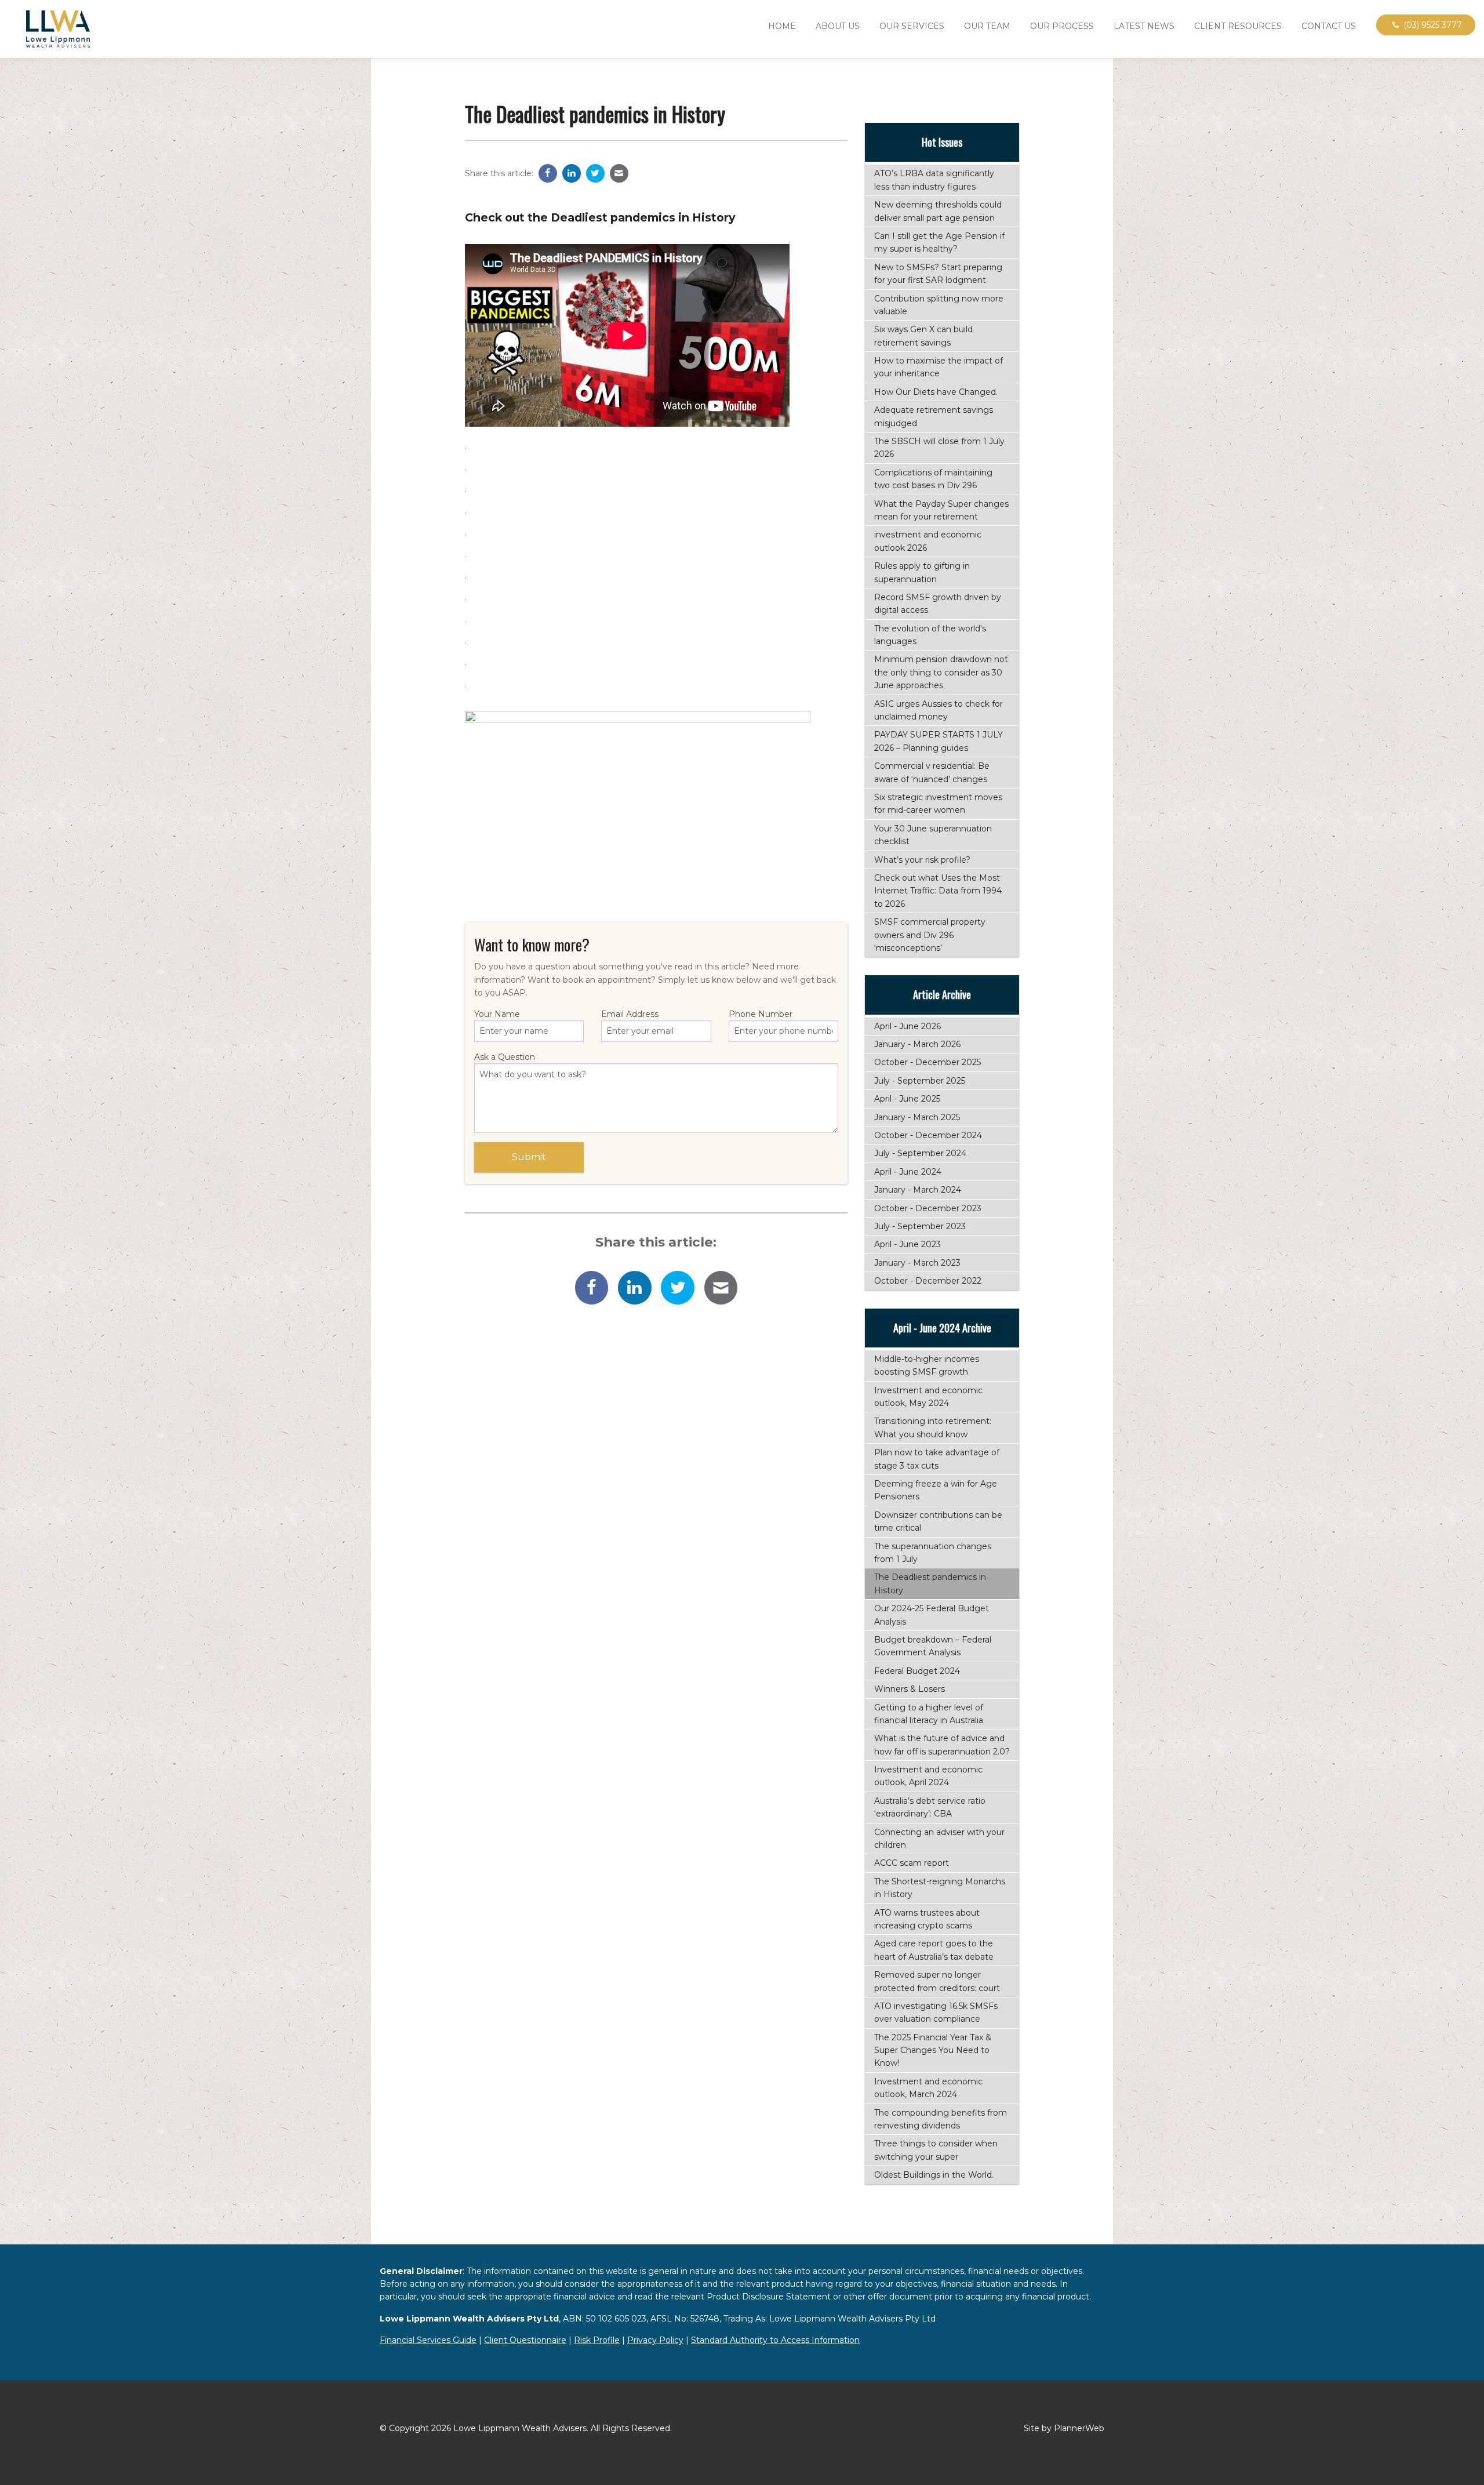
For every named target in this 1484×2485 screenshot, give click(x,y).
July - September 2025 (920, 1081)
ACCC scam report (912, 1863)
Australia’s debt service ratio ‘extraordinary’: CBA (930, 1807)
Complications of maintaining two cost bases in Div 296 (933, 479)
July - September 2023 (920, 1226)
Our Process (1062, 26)
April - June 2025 (907, 1099)
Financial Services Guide (428, 2340)
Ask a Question (505, 1057)
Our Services (912, 26)
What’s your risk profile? (922, 860)
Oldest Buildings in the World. (934, 2175)
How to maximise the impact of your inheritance (939, 367)
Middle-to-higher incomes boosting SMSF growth (927, 1365)
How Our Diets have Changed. (936, 392)
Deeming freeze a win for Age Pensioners (936, 1490)
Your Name (497, 1014)
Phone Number (761, 1014)
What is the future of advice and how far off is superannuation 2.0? (942, 1745)
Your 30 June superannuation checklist (933, 835)
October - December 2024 (928, 1135)
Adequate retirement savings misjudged (934, 416)
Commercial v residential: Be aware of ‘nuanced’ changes (932, 772)
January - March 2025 (917, 1117)
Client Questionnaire (525, 2340)
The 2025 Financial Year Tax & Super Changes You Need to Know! (933, 2050)
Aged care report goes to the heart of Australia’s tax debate (934, 1950)
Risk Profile (597, 2340)
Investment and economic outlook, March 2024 (928, 2088)
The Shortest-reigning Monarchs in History (940, 1888)
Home (782, 26)
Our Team (987, 26)
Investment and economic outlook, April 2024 (928, 1776)
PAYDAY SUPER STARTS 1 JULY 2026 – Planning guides (939, 741)
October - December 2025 (927, 1062)
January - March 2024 (918, 1190)
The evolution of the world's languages (930, 635)
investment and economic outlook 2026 (928, 541)
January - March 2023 (917, 1263)
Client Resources (1238, 26)
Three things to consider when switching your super (936, 2150)
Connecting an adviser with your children (939, 1839)
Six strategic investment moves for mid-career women (938, 804)
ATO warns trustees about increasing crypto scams (927, 1919)
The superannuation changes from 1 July (933, 1553)
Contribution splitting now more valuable (939, 305)
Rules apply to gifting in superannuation (922, 572)
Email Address (630, 1014)
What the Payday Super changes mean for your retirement (941, 510)
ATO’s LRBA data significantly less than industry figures (934, 180)
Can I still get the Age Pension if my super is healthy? (939, 242)
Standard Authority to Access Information (775, 2340)
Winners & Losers (910, 1689)
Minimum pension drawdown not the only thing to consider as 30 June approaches (941, 672)
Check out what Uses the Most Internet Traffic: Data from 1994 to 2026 (938, 891)
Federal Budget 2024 (917, 1671)
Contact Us (1329, 26)
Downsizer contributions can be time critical (938, 1521)
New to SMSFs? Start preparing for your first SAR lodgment (938, 274)
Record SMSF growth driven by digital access (938, 604)
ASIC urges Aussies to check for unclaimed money (939, 710)
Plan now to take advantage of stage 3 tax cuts (937, 1459)
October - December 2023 (928, 1208)
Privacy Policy (655, 2340)
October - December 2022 (928, 1281)
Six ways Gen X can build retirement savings (923, 336)
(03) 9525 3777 (1432, 25)
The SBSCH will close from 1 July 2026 (939, 448)
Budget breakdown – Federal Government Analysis (933, 1646)
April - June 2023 (908, 1244)
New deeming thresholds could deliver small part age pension (938, 211)
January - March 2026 (917, 1044)
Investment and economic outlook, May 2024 (928, 1397)
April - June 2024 (908, 1172)
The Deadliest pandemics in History (930, 1583)
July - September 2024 (920, 1153)
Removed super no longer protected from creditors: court (937, 1981)
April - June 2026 (908, 1026)
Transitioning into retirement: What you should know (933, 1427)
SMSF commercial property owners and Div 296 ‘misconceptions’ (930, 935)
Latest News (1144, 26)
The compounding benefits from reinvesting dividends (941, 2119)
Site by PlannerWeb (1064, 2428)
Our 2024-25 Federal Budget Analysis (932, 1615)
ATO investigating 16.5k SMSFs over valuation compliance (936, 2012)
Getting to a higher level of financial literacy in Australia (929, 1714)
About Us (838, 26)
